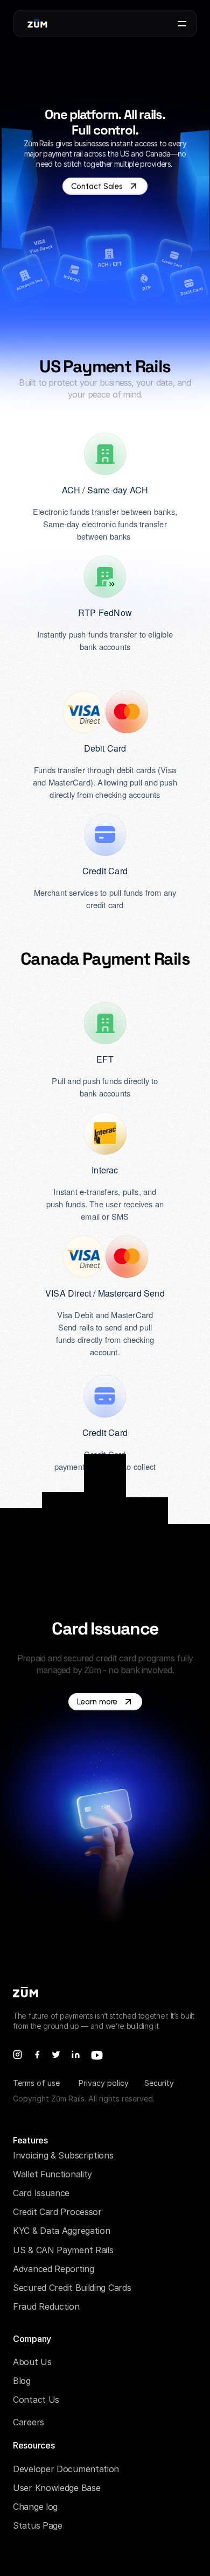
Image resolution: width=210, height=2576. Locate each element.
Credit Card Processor (57, 2212)
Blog (22, 2381)
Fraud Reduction (46, 2306)
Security (159, 2083)
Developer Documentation (66, 2469)
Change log (35, 2507)
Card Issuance (41, 2193)
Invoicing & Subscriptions (63, 2155)
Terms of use (36, 2083)
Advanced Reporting (54, 2269)
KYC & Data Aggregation (61, 2231)
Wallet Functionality (52, 2174)
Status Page (38, 2525)
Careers (29, 2422)
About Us (32, 2362)
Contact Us (36, 2400)
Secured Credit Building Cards (72, 2288)
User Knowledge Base (57, 2488)
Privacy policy (104, 2083)
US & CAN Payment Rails (63, 2250)
